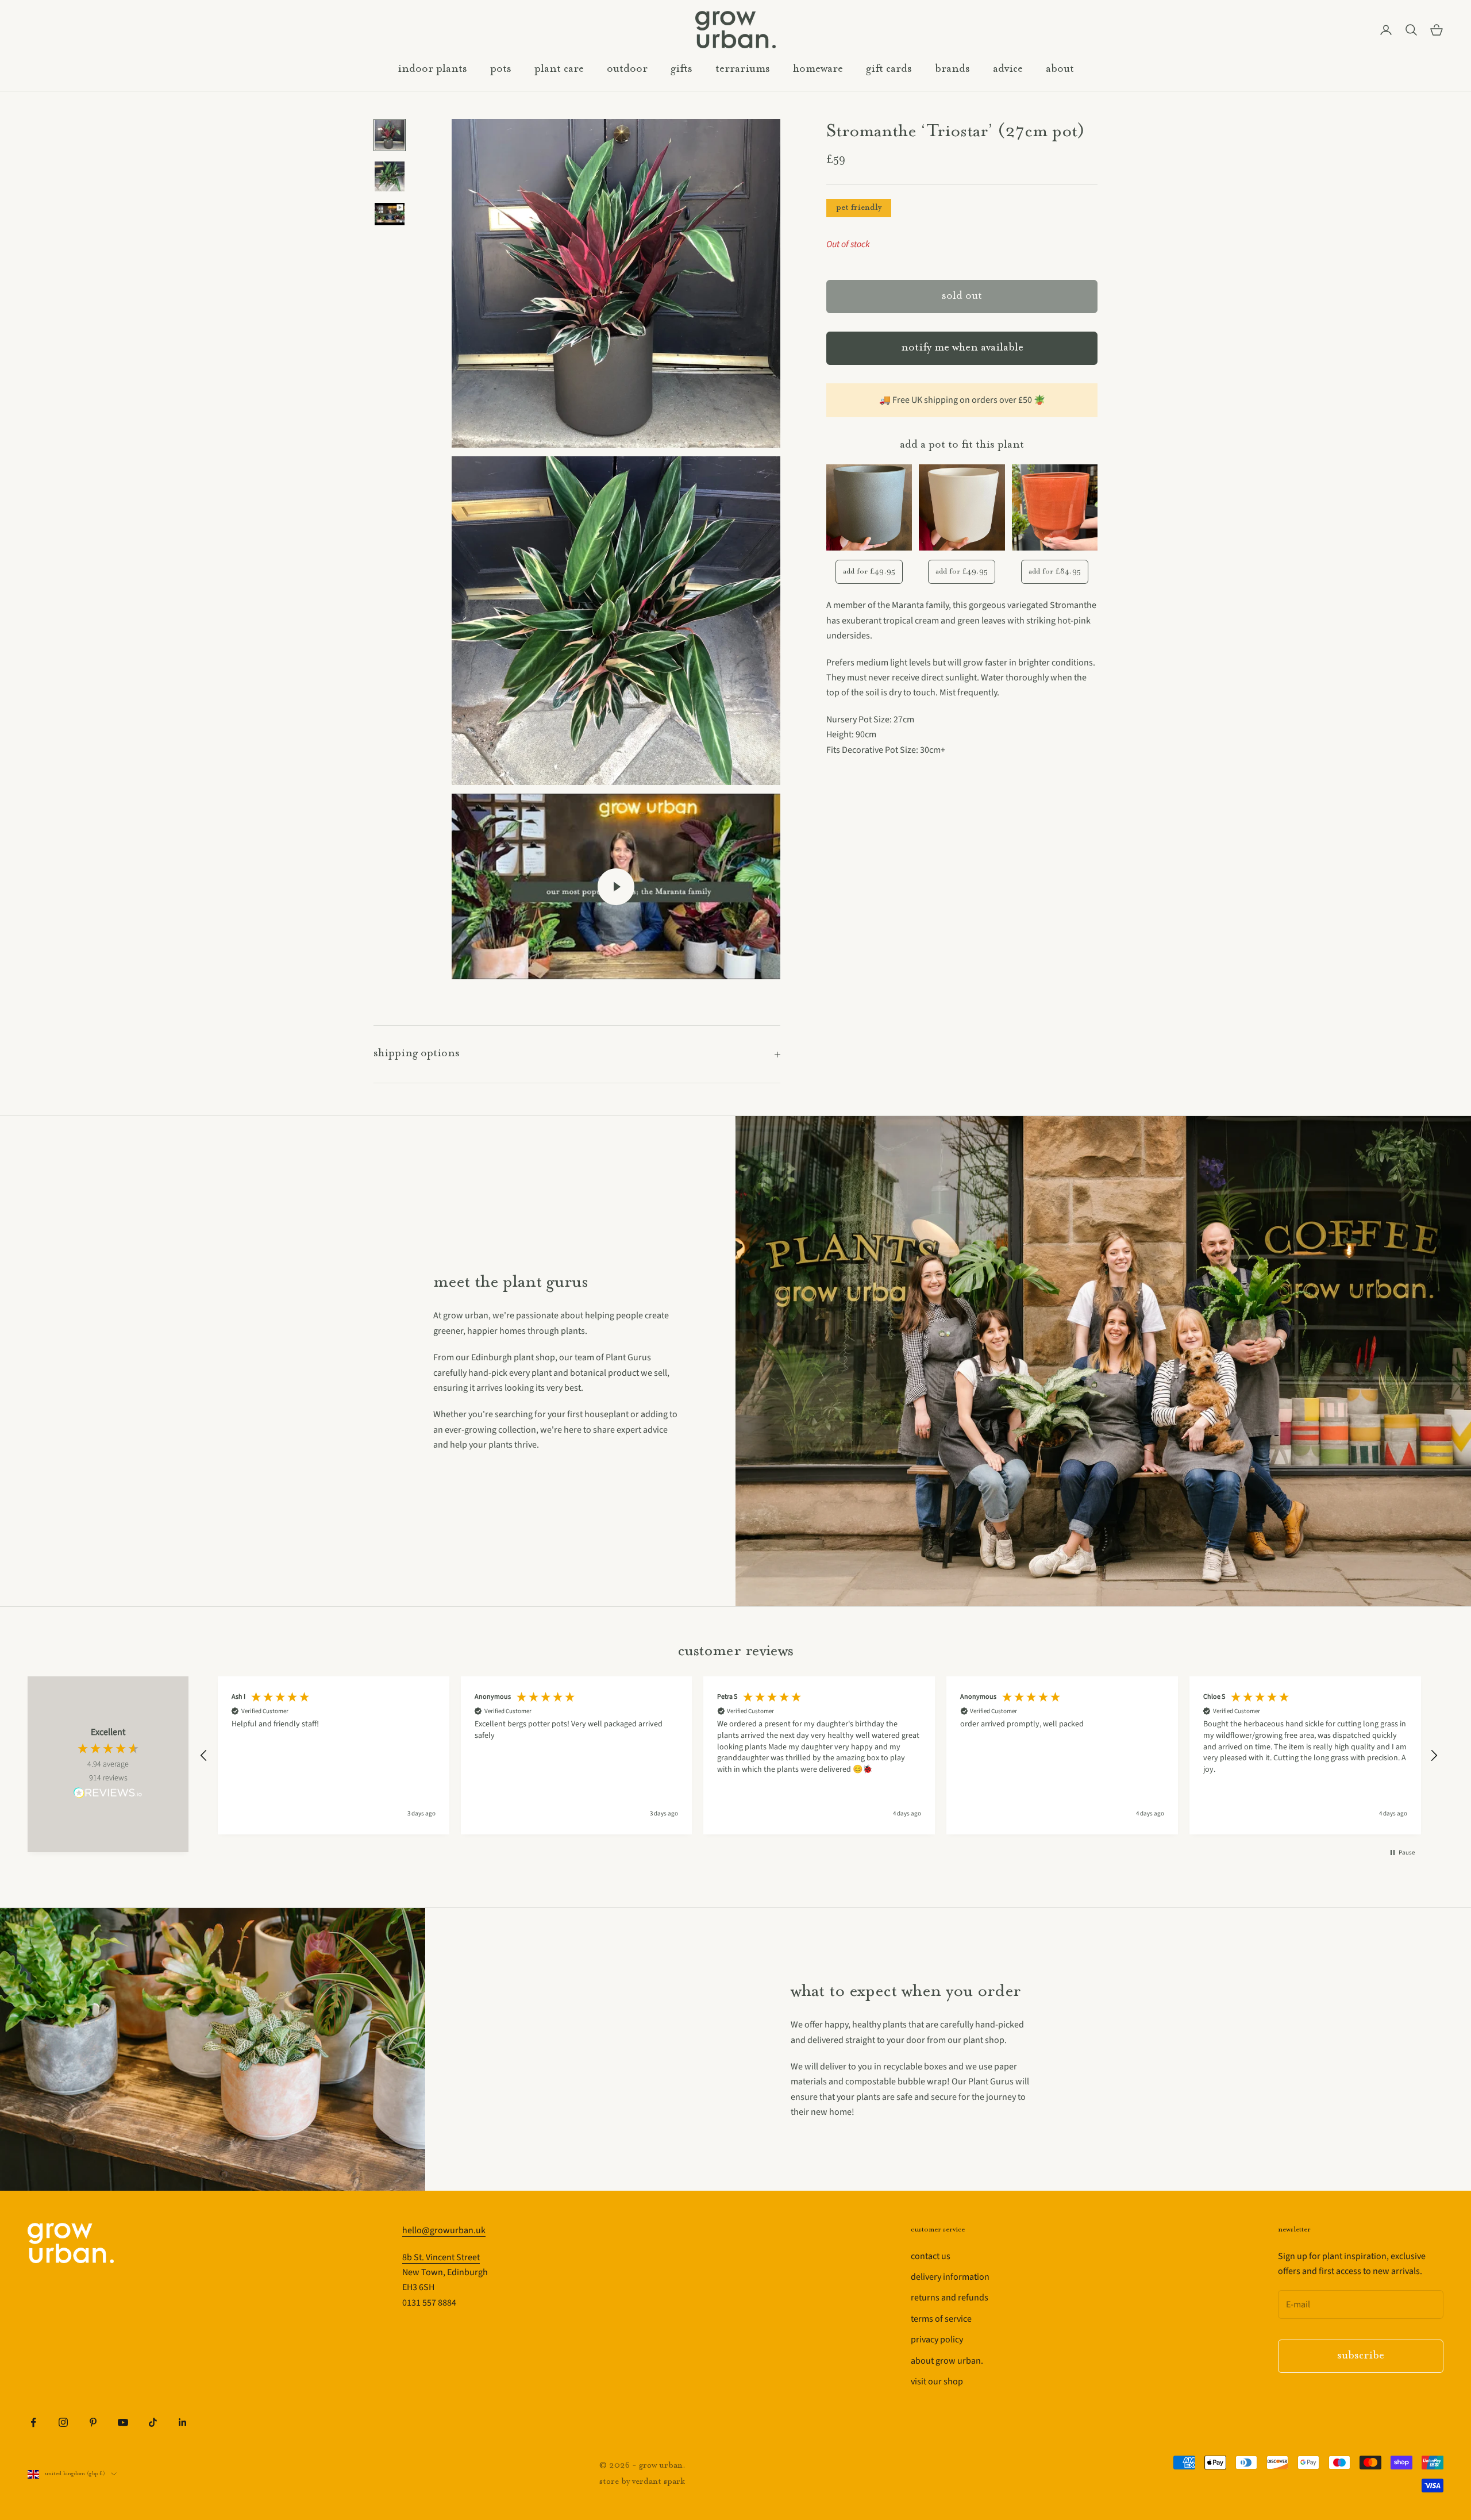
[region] (819, 1755)
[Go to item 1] (390, 135)
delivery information (950, 2277)
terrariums (743, 69)
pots (501, 69)
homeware (818, 69)
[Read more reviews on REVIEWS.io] (108, 1795)
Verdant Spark (659, 2482)
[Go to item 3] (390, 214)
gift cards (889, 69)
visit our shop (937, 2382)
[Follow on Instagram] (63, 2422)
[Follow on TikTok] (153, 2422)
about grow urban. (947, 2361)
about (1060, 69)
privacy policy (937, 2340)
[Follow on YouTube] (123, 2422)
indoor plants (432, 69)
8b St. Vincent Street (441, 2257)
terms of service (941, 2319)
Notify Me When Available (962, 349)
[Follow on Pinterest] (93, 2422)
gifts (681, 69)
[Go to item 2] (390, 176)
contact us (931, 2256)
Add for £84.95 (1055, 572)
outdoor (627, 69)
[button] (204, 1756)
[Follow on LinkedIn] (183, 2422)
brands (952, 69)
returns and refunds (950, 2298)
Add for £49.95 (869, 572)
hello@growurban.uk (444, 2230)
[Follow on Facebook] (33, 2422)
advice (1008, 69)
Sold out (962, 296)
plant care (559, 69)
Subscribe (1361, 2356)
